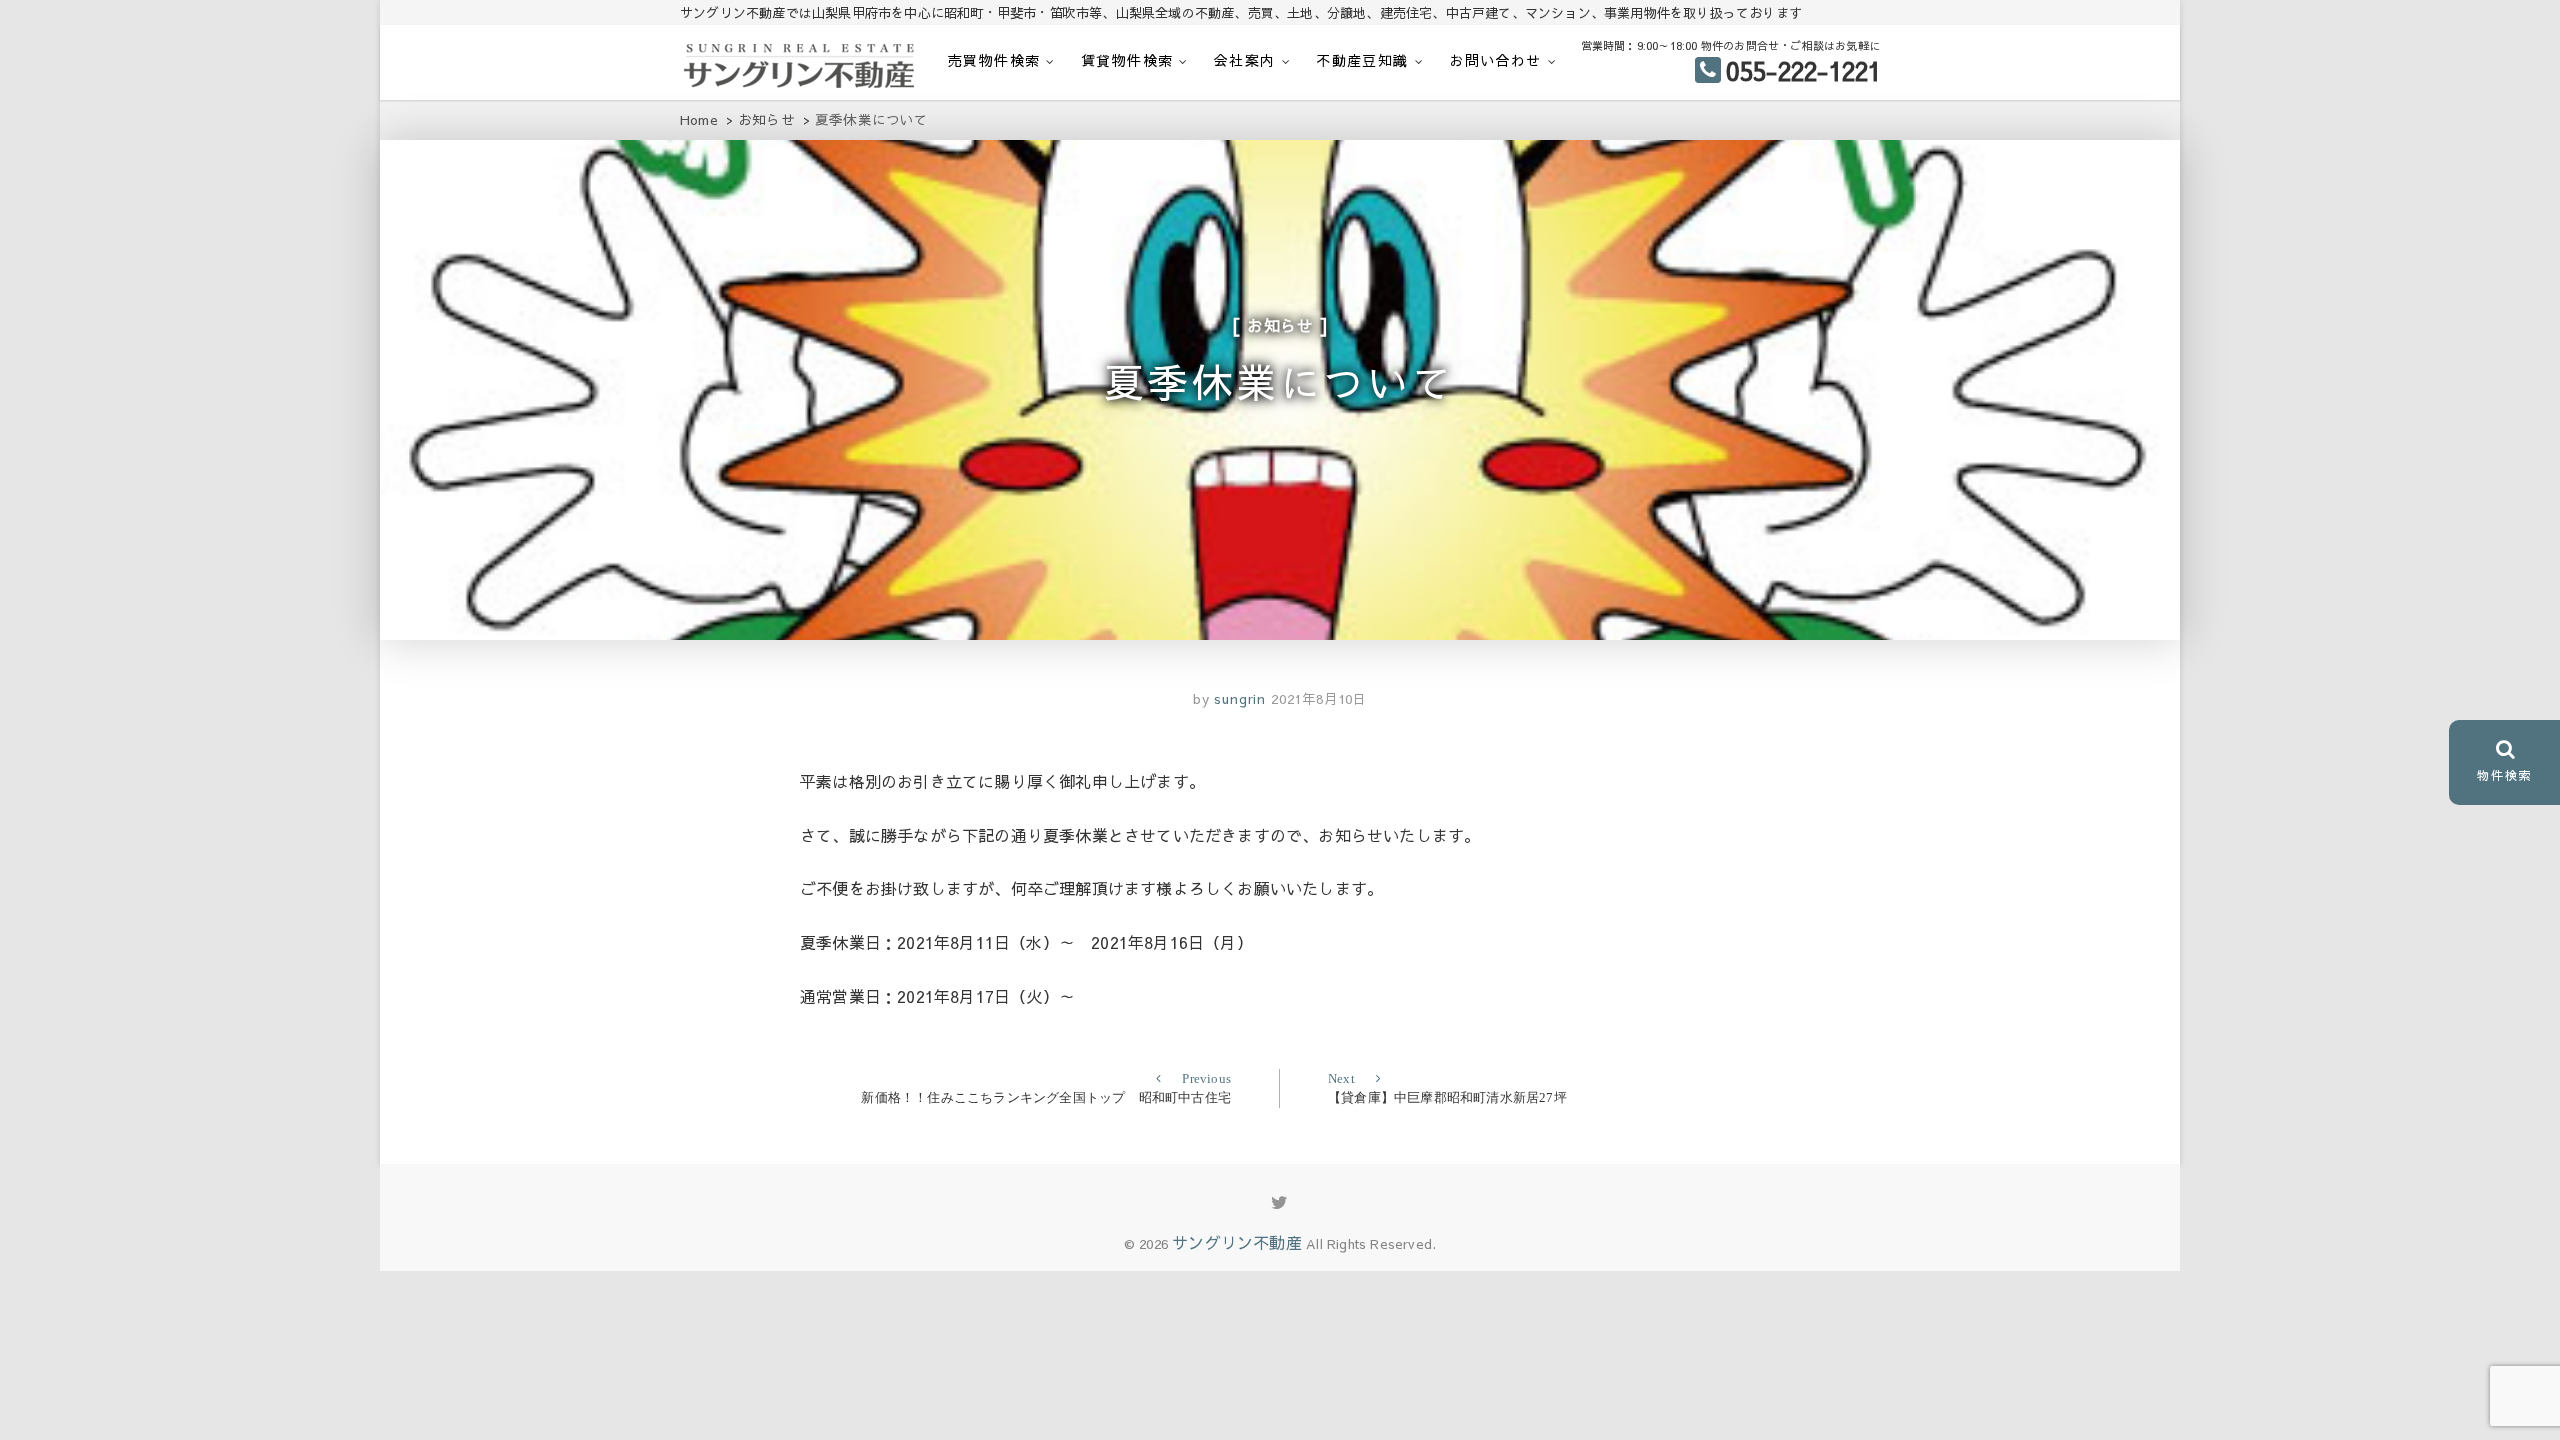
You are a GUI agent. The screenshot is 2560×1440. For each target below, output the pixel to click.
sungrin (1238, 699)
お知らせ (1280, 325)
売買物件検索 (994, 60)
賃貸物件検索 (1127, 60)
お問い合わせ (1495, 60)
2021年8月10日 (1319, 699)
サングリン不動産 (1237, 1242)
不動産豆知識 (1362, 60)
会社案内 (1245, 60)
